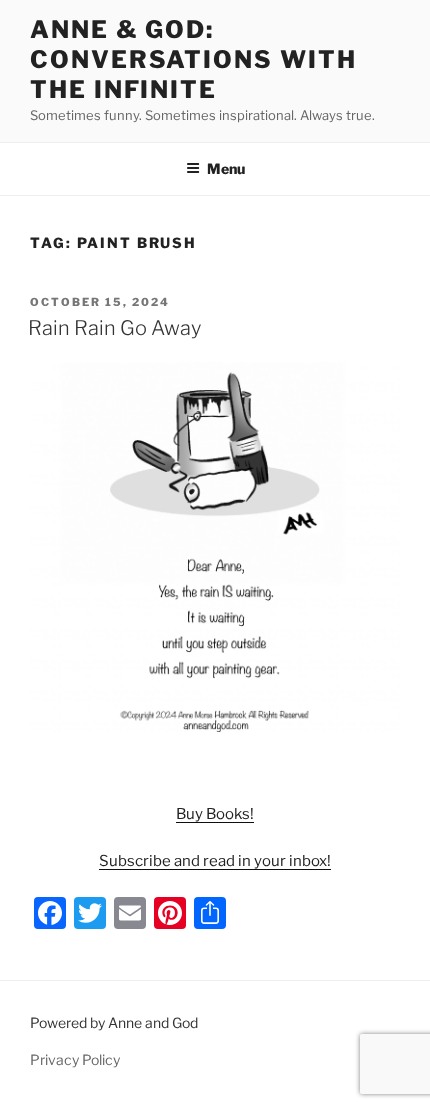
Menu (226, 168)
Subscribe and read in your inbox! (215, 861)
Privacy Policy (75, 1059)
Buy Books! (215, 814)
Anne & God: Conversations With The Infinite (193, 59)
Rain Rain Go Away (114, 328)
